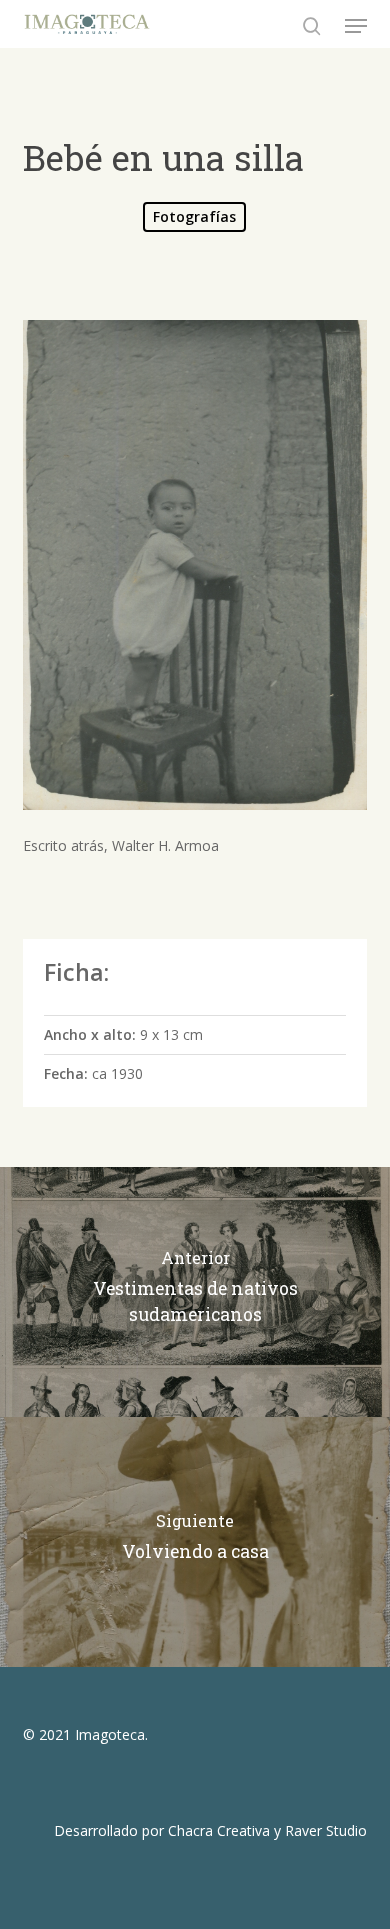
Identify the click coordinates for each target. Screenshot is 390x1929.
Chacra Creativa (219, 1830)
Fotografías (194, 216)
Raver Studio (326, 1830)
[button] (356, 26)
